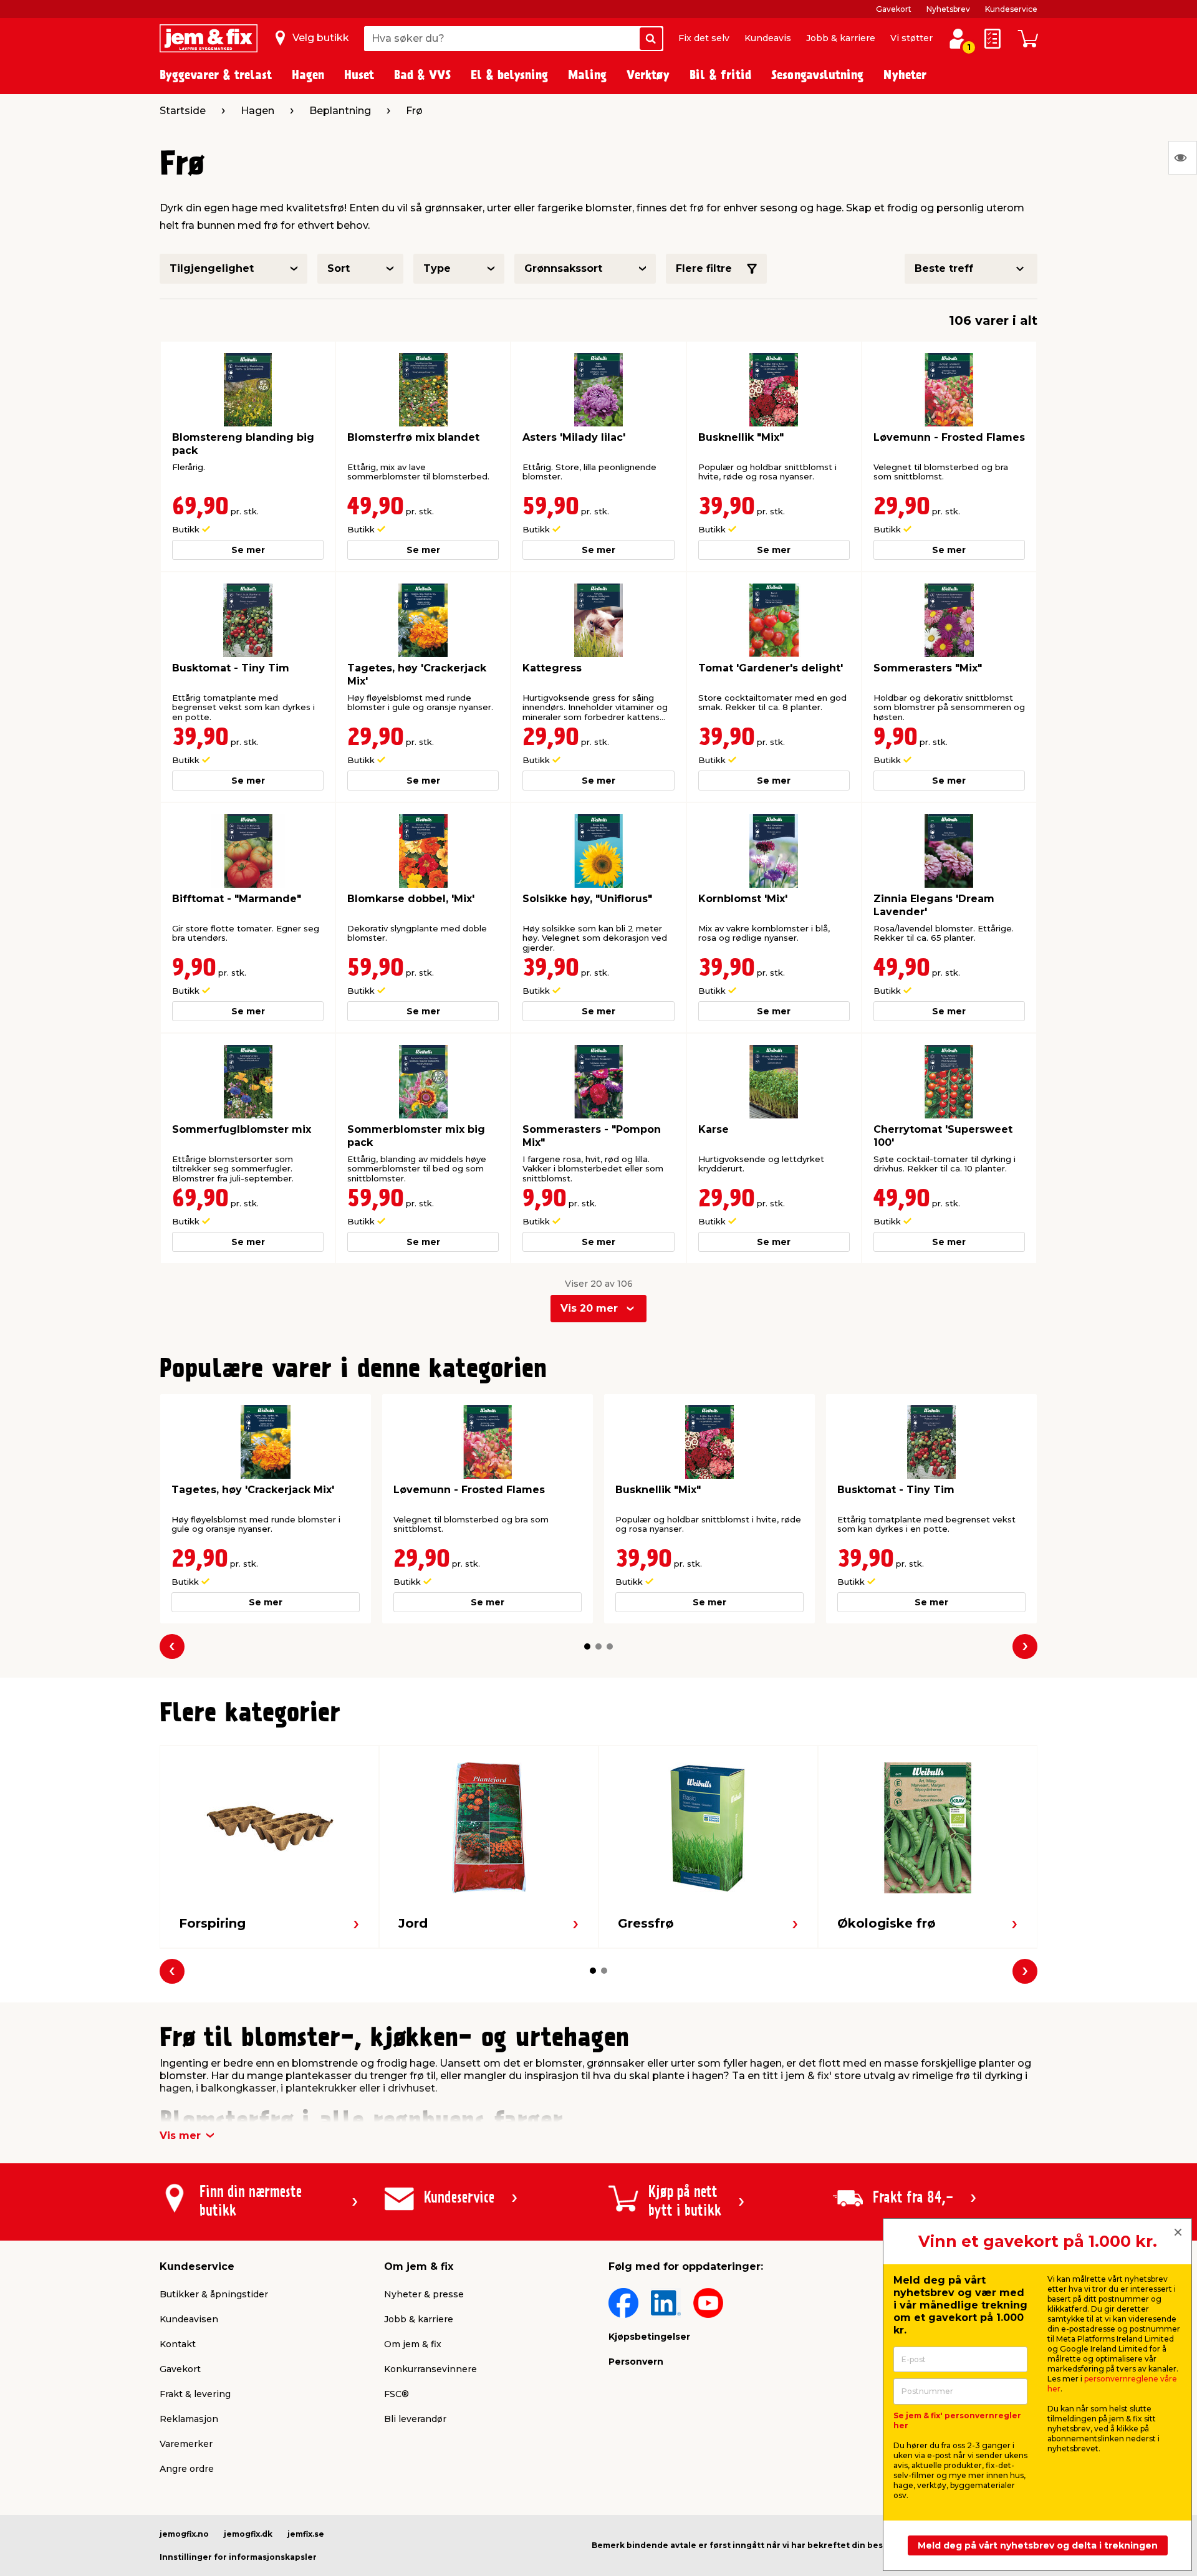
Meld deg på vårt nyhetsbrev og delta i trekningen (1038, 2545)
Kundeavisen (189, 2319)
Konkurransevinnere (430, 2369)
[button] (587, 1646)
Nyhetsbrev (948, 9)
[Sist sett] (1183, 158)
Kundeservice (1011, 9)
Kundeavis (768, 38)
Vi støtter (911, 38)
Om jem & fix (413, 2344)
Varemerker (186, 2444)
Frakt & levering (195, 2394)
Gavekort (894, 9)
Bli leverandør (415, 2419)
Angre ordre (187, 2469)
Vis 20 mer (589, 1308)
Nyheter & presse (424, 2294)
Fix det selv (704, 38)
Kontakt (178, 2344)
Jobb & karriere (841, 38)
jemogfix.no (184, 2534)
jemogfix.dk (248, 2534)
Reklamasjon (189, 2419)
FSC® (397, 2394)
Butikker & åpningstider (214, 2294)
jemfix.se (306, 2534)
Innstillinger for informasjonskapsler (238, 2557)
